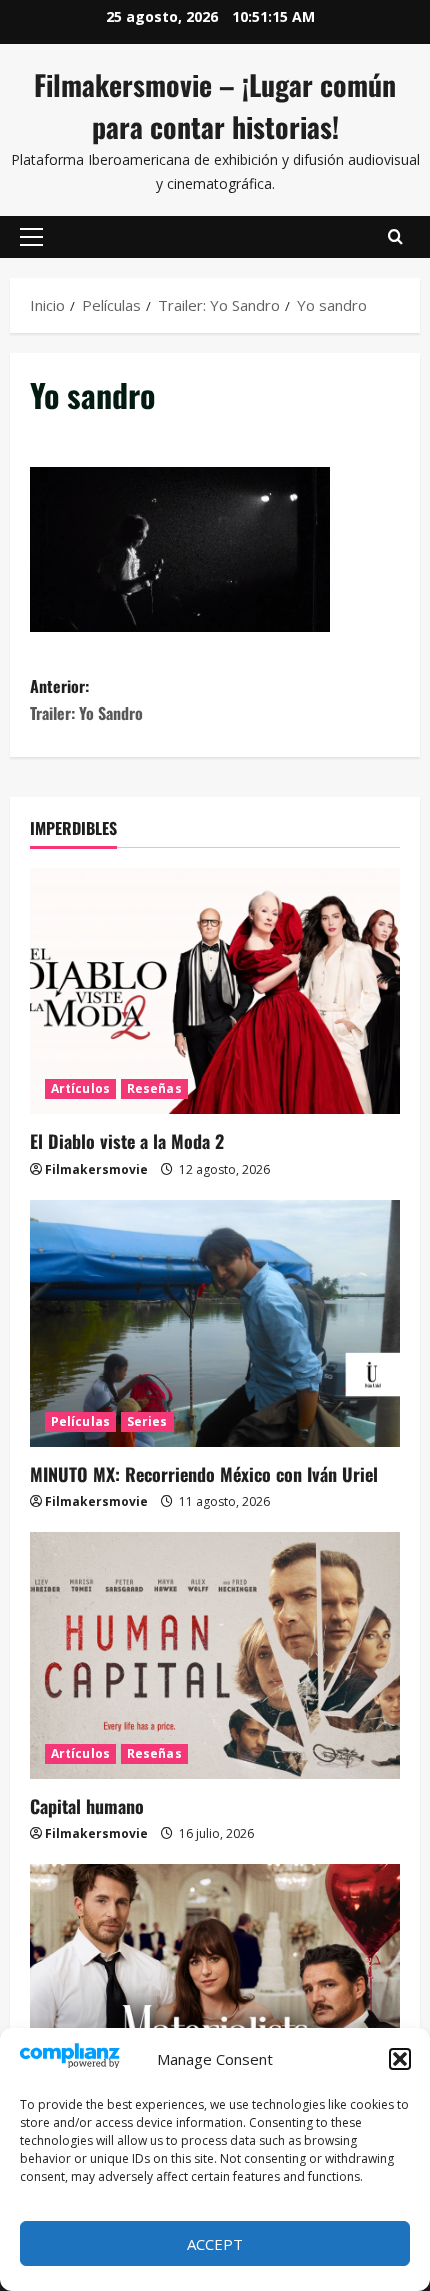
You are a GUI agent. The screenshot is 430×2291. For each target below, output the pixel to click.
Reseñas (154, 1088)
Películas (80, 1421)
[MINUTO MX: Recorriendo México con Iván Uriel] (215, 1323)
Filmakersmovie (96, 1169)
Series (147, 1421)
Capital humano (87, 1806)
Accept (215, 2244)
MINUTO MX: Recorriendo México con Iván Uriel (204, 1474)
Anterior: (86, 699)
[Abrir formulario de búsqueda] (395, 237)
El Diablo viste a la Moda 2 (127, 1141)
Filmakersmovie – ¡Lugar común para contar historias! (215, 105)
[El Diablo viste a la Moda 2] (215, 991)
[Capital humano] (215, 1655)
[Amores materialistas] (215, 1987)
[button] (400, 2059)
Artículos (80, 1088)
